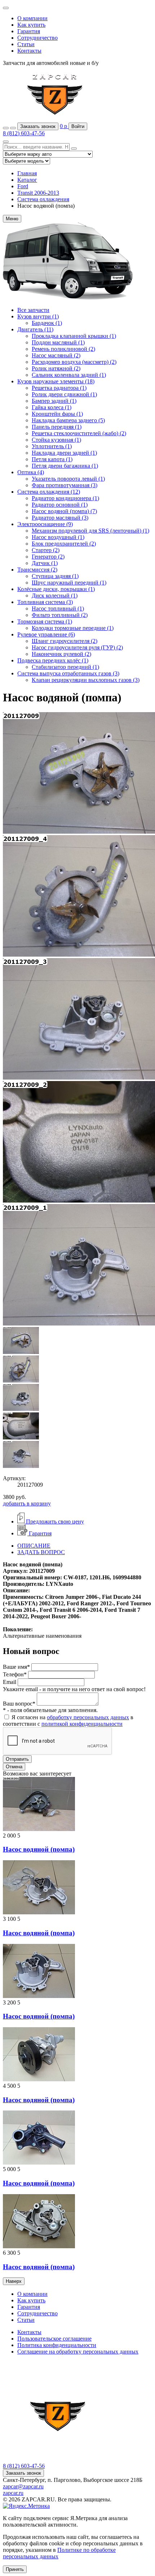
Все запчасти (33, 310)
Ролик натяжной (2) (56, 368)
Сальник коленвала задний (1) (69, 375)
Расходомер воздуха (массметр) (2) (74, 362)
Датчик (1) (45, 563)
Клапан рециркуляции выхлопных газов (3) (86, 680)
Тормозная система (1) (45, 621)
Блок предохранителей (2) (64, 544)
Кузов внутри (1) (38, 316)
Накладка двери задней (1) (64, 453)
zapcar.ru (13, 2493)
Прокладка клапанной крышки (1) (74, 336)
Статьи (26, 44)
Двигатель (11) (35, 329)
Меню (12, 219)
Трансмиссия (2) (37, 570)
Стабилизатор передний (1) (65, 667)
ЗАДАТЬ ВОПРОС (41, 1552)
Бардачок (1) (47, 323)
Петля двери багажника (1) (65, 466)
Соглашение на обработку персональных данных (78, 2352)
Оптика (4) (31, 472)
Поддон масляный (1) (58, 342)
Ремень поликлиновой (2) (63, 349)
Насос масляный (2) (56, 355)
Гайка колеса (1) (52, 407)
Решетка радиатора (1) (59, 388)
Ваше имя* (16, 1667)
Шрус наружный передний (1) (69, 583)
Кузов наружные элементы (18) (56, 381)
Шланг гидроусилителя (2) (65, 641)
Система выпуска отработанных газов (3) (68, 673)
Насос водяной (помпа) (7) (64, 511)
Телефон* (15, 1674)
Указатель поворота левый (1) (68, 479)
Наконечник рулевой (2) (61, 654)
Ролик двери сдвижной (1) (64, 394)
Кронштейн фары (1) (57, 414)
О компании (32, 18)
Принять (15, 2569)
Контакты (29, 51)
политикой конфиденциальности (82, 1724)
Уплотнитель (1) (52, 446)
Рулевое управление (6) (46, 634)
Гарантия (29, 31)
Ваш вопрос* (19, 1704)
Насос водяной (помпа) (39, 1849)
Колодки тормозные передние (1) (73, 628)
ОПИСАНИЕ (34, 1546)
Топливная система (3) (45, 602)
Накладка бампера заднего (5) (68, 420)
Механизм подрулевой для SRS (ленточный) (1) (90, 531)
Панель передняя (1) (57, 427)
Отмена (14, 1767)
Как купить (31, 25)
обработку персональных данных (88, 1717)
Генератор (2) (48, 557)
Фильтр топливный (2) (60, 615)
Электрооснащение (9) (45, 524)
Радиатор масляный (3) (60, 518)
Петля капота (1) (52, 459)
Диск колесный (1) (55, 596)
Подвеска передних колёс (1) (53, 660)
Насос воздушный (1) (58, 537)
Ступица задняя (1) (55, 576)
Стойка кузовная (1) (56, 440)
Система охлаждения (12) (49, 492)
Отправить (17, 1759)
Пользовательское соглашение (54, 2339)
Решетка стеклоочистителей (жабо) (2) (79, 433)
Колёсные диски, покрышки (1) (56, 589)
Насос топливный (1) (58, 608)
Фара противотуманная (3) (65, 485)
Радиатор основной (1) (60, 505)
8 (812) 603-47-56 (24, 133)
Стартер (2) (46, 550)
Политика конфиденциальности (57, 2345)
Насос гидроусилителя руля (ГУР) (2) (77, 647)
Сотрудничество (37, 38)
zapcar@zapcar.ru (23, 2486)
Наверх (14, 2281)
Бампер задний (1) (54, 401)
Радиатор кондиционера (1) (65, 498)
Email (10, 1682)
